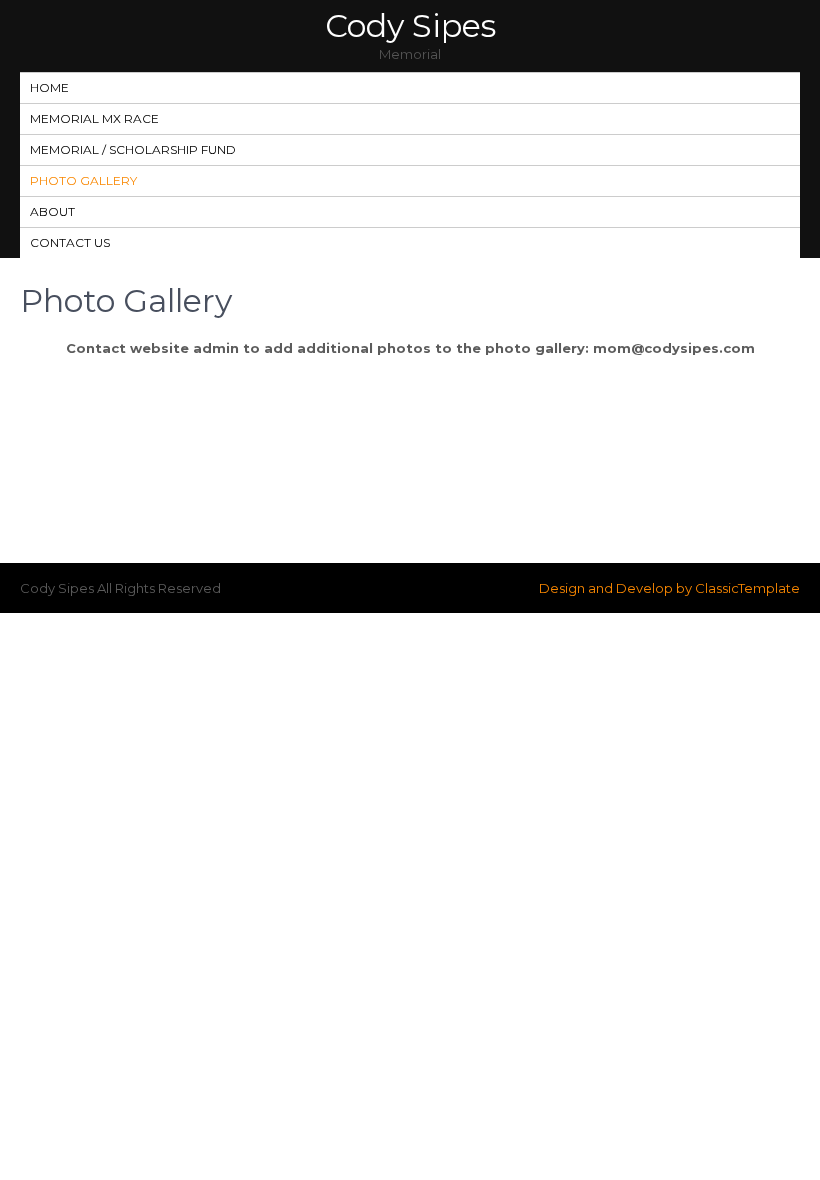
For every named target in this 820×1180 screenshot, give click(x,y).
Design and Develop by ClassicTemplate (669, 588)
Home (49, 87)
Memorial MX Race (94, 118)
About (52, 211)
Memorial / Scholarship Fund (133, 149)
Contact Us (70, 242)
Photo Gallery (83, 180)
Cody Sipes (410, 25)
